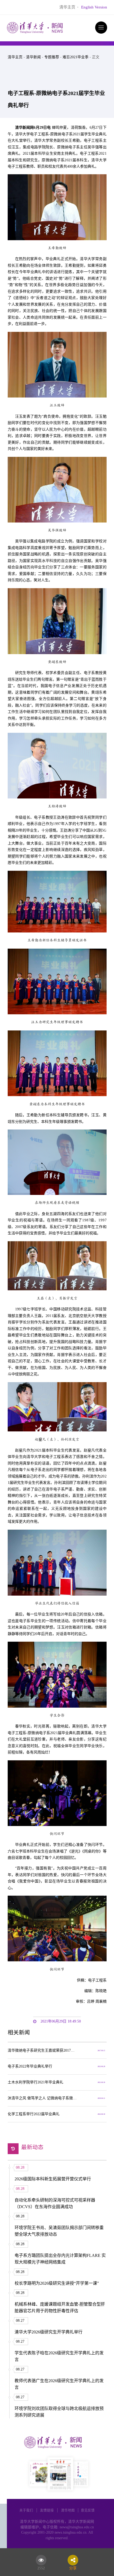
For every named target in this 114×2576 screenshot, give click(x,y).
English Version (94, 7)
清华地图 (68, 2510)
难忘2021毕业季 (76, 57)
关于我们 (26, 2510)
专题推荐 (52, 57)
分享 (73, 2567)
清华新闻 (33, 57)
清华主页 (67, 7)
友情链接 (47, 2510)
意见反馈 (88, 2510)
